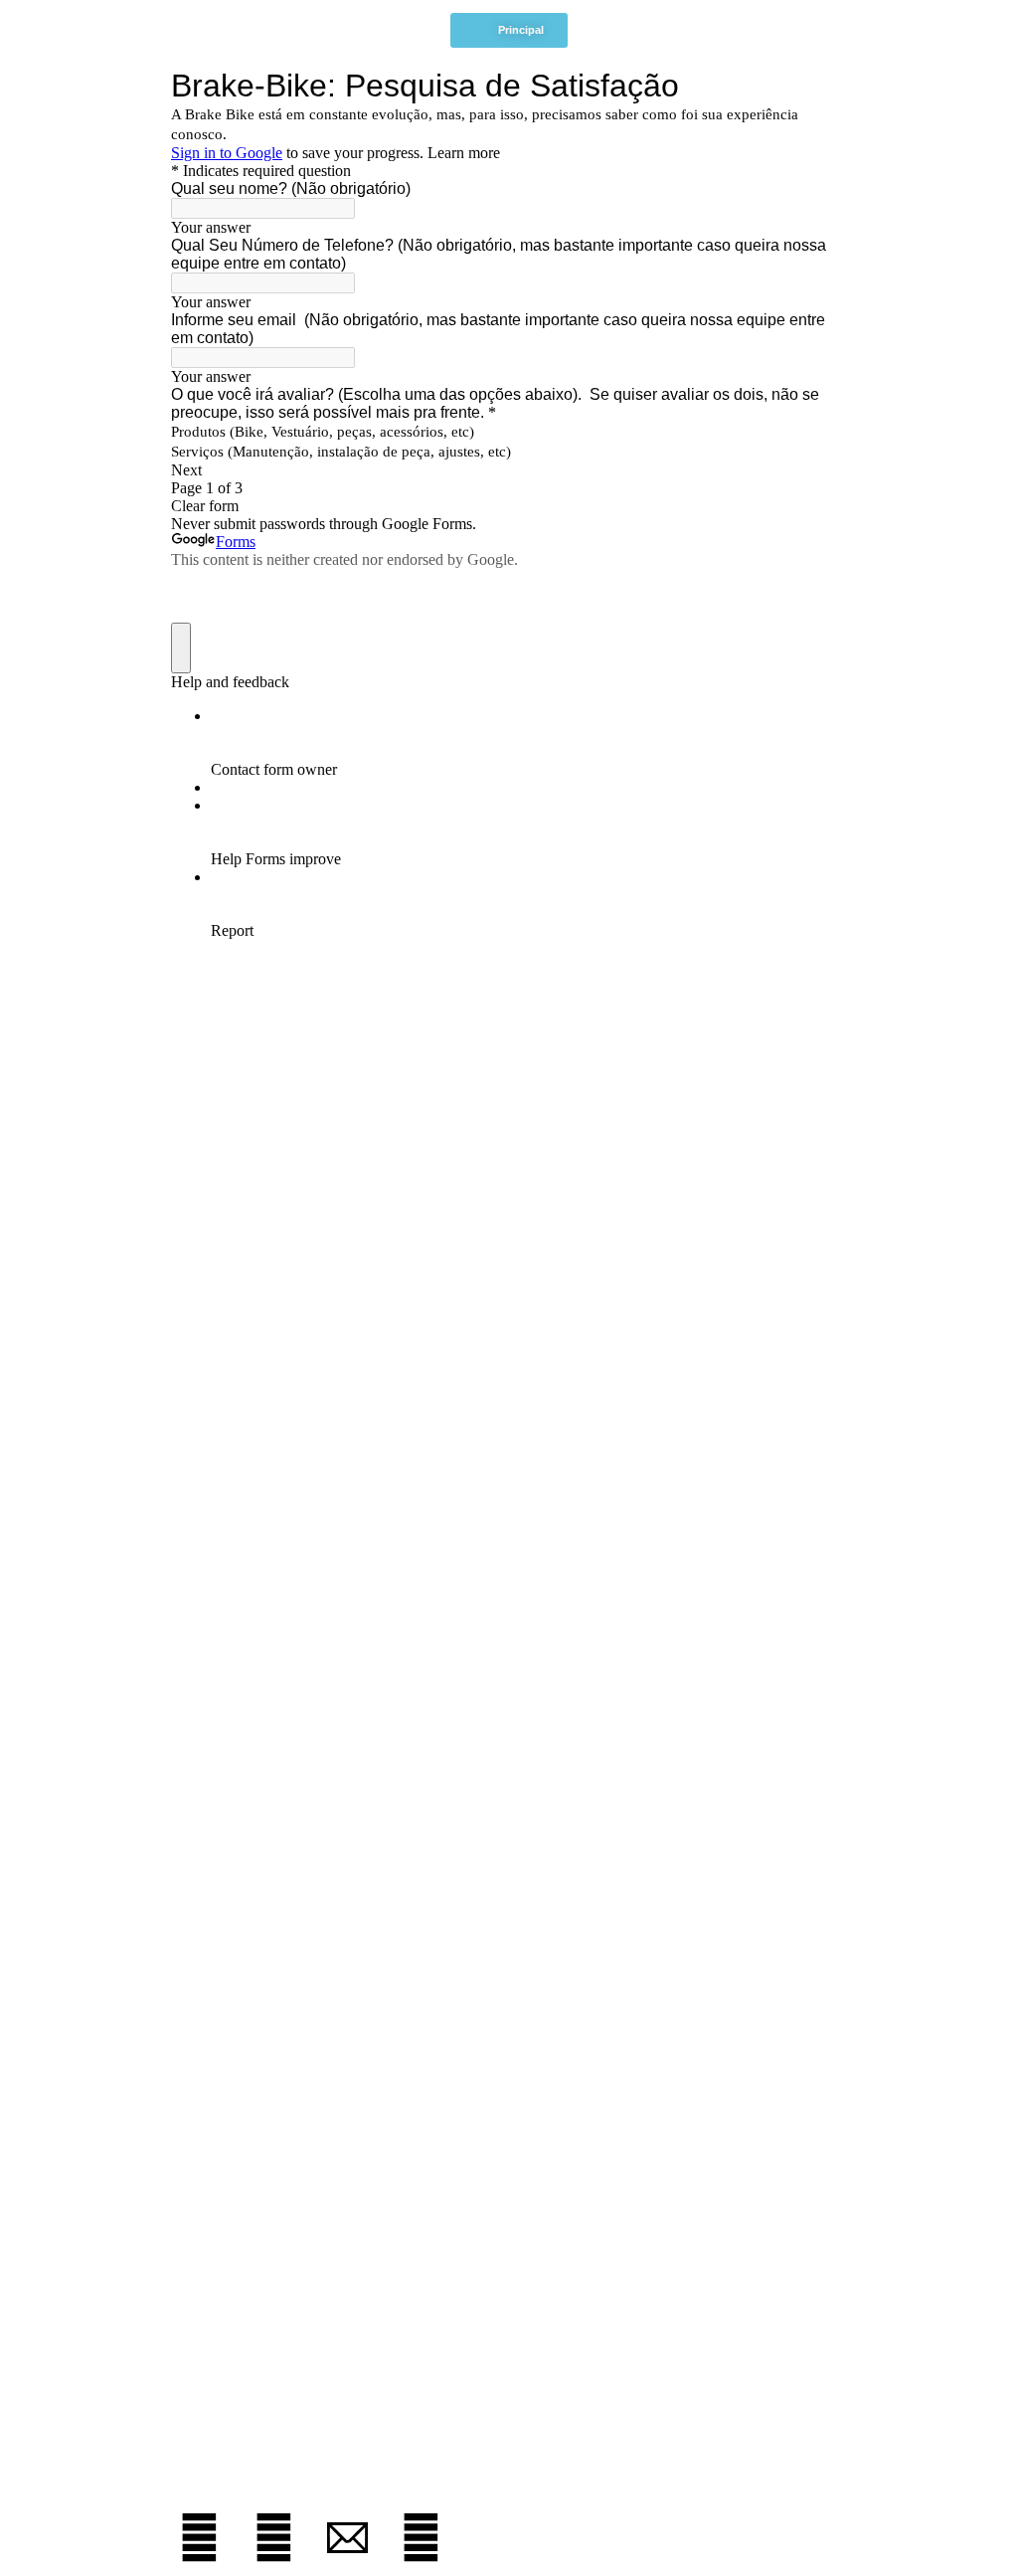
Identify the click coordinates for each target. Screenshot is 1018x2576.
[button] (509, 30)
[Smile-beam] (421, 2538)
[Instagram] (199, 2538)
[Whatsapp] (273, 2538)
